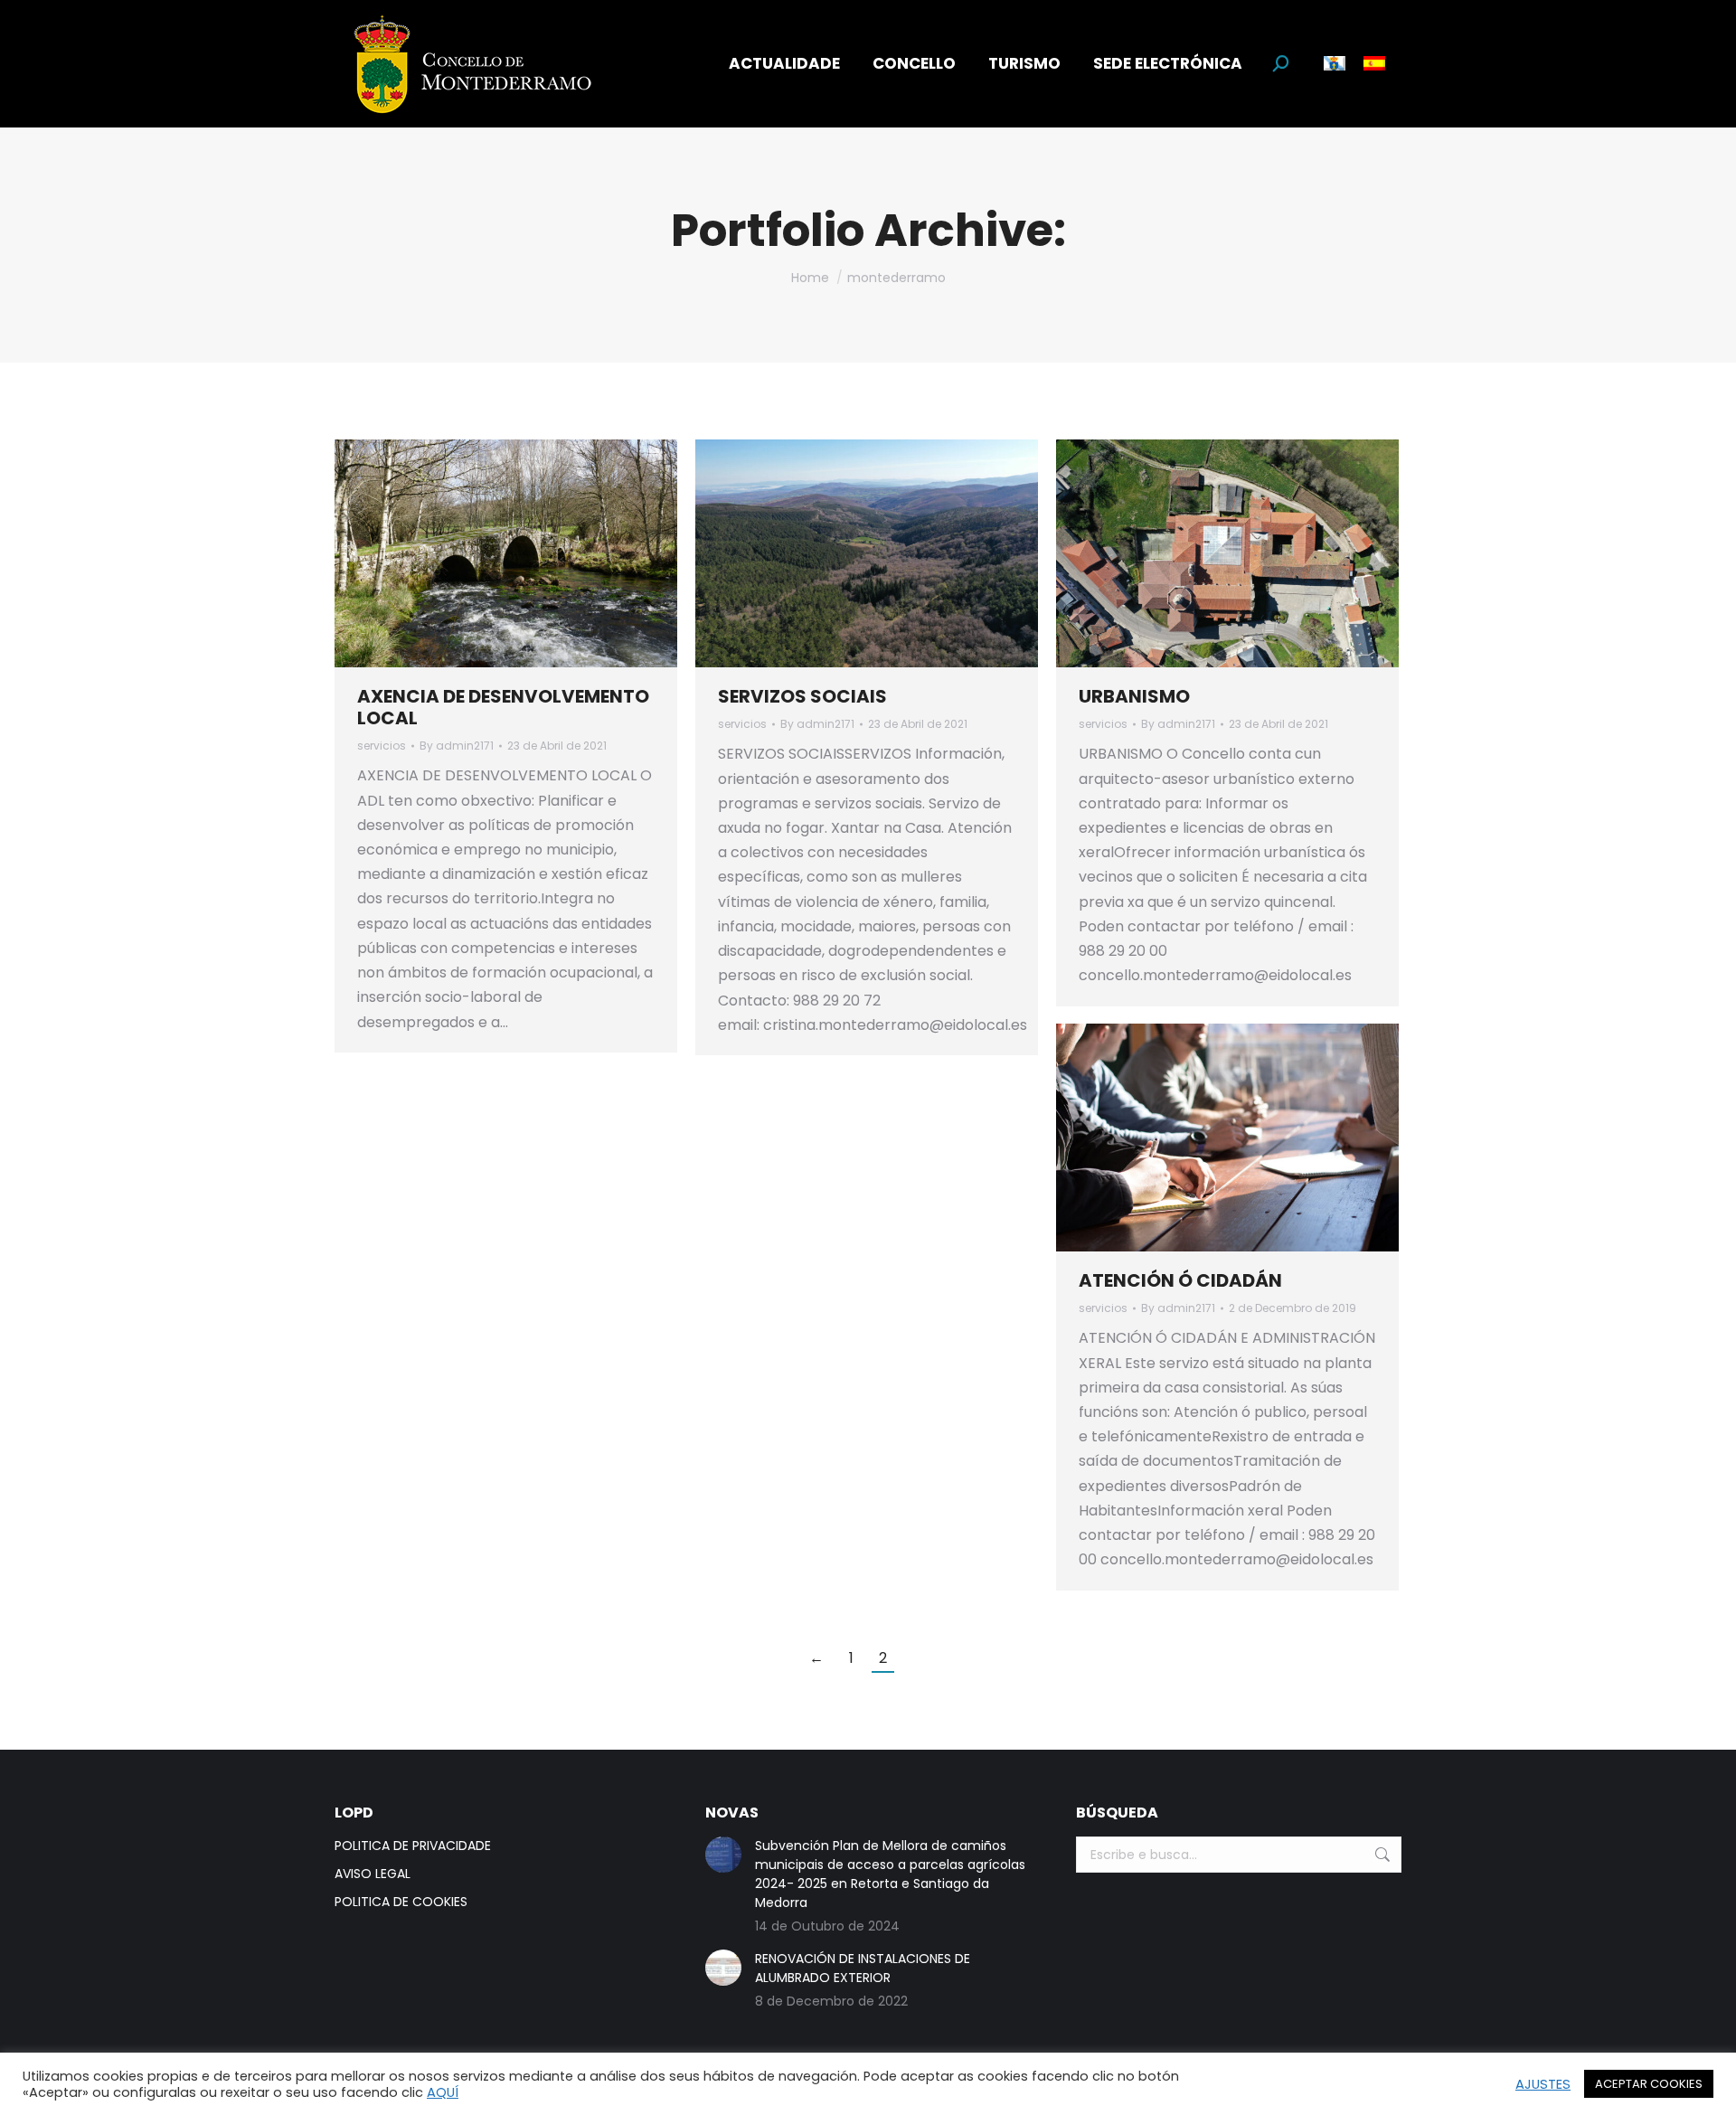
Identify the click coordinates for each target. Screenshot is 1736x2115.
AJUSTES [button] (1543, 2084)
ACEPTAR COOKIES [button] (1649, 2084)
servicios (382, 746)
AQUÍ (443, 2092)
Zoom (482, 553)
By (457, 746)
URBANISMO (1134, 696)
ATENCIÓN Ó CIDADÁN (1180, 1280)
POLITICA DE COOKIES (401, 1902)
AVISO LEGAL (373, 1874)
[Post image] (723, 1855)
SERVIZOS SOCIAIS (802, 696)
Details (531, 553)
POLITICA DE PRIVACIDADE (413, 1846)
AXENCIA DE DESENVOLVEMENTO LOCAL (503, 707)
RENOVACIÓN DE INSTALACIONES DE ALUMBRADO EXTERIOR (863, 1968)
